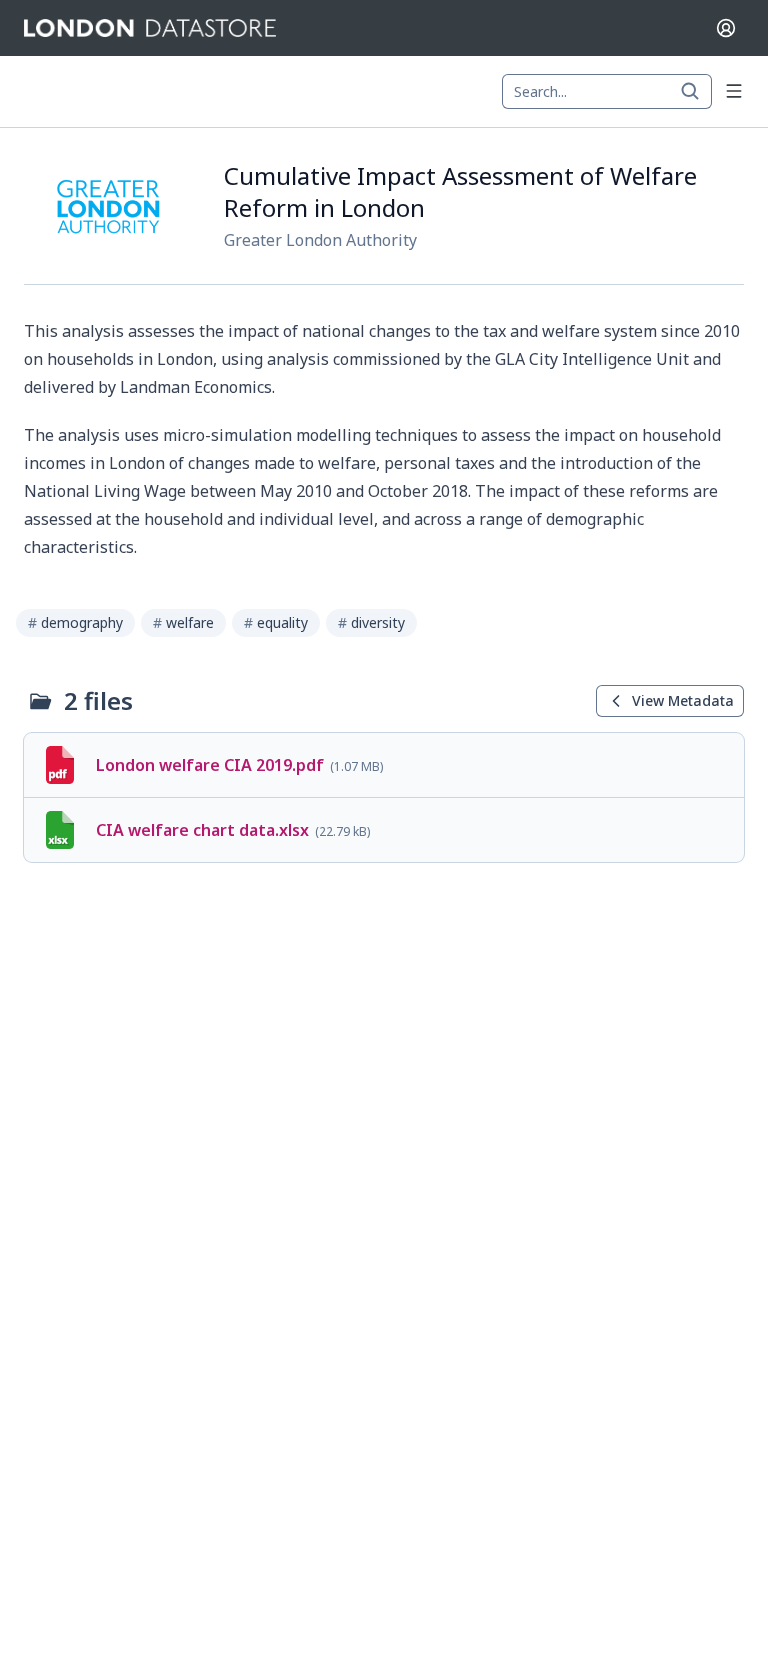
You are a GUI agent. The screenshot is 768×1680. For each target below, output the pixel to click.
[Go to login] (726, 28)
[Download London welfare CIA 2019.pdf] (384, 765)
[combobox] (607, 92)
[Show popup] (696, 92)
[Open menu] (734, 91)
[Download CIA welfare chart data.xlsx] (384, 830)
